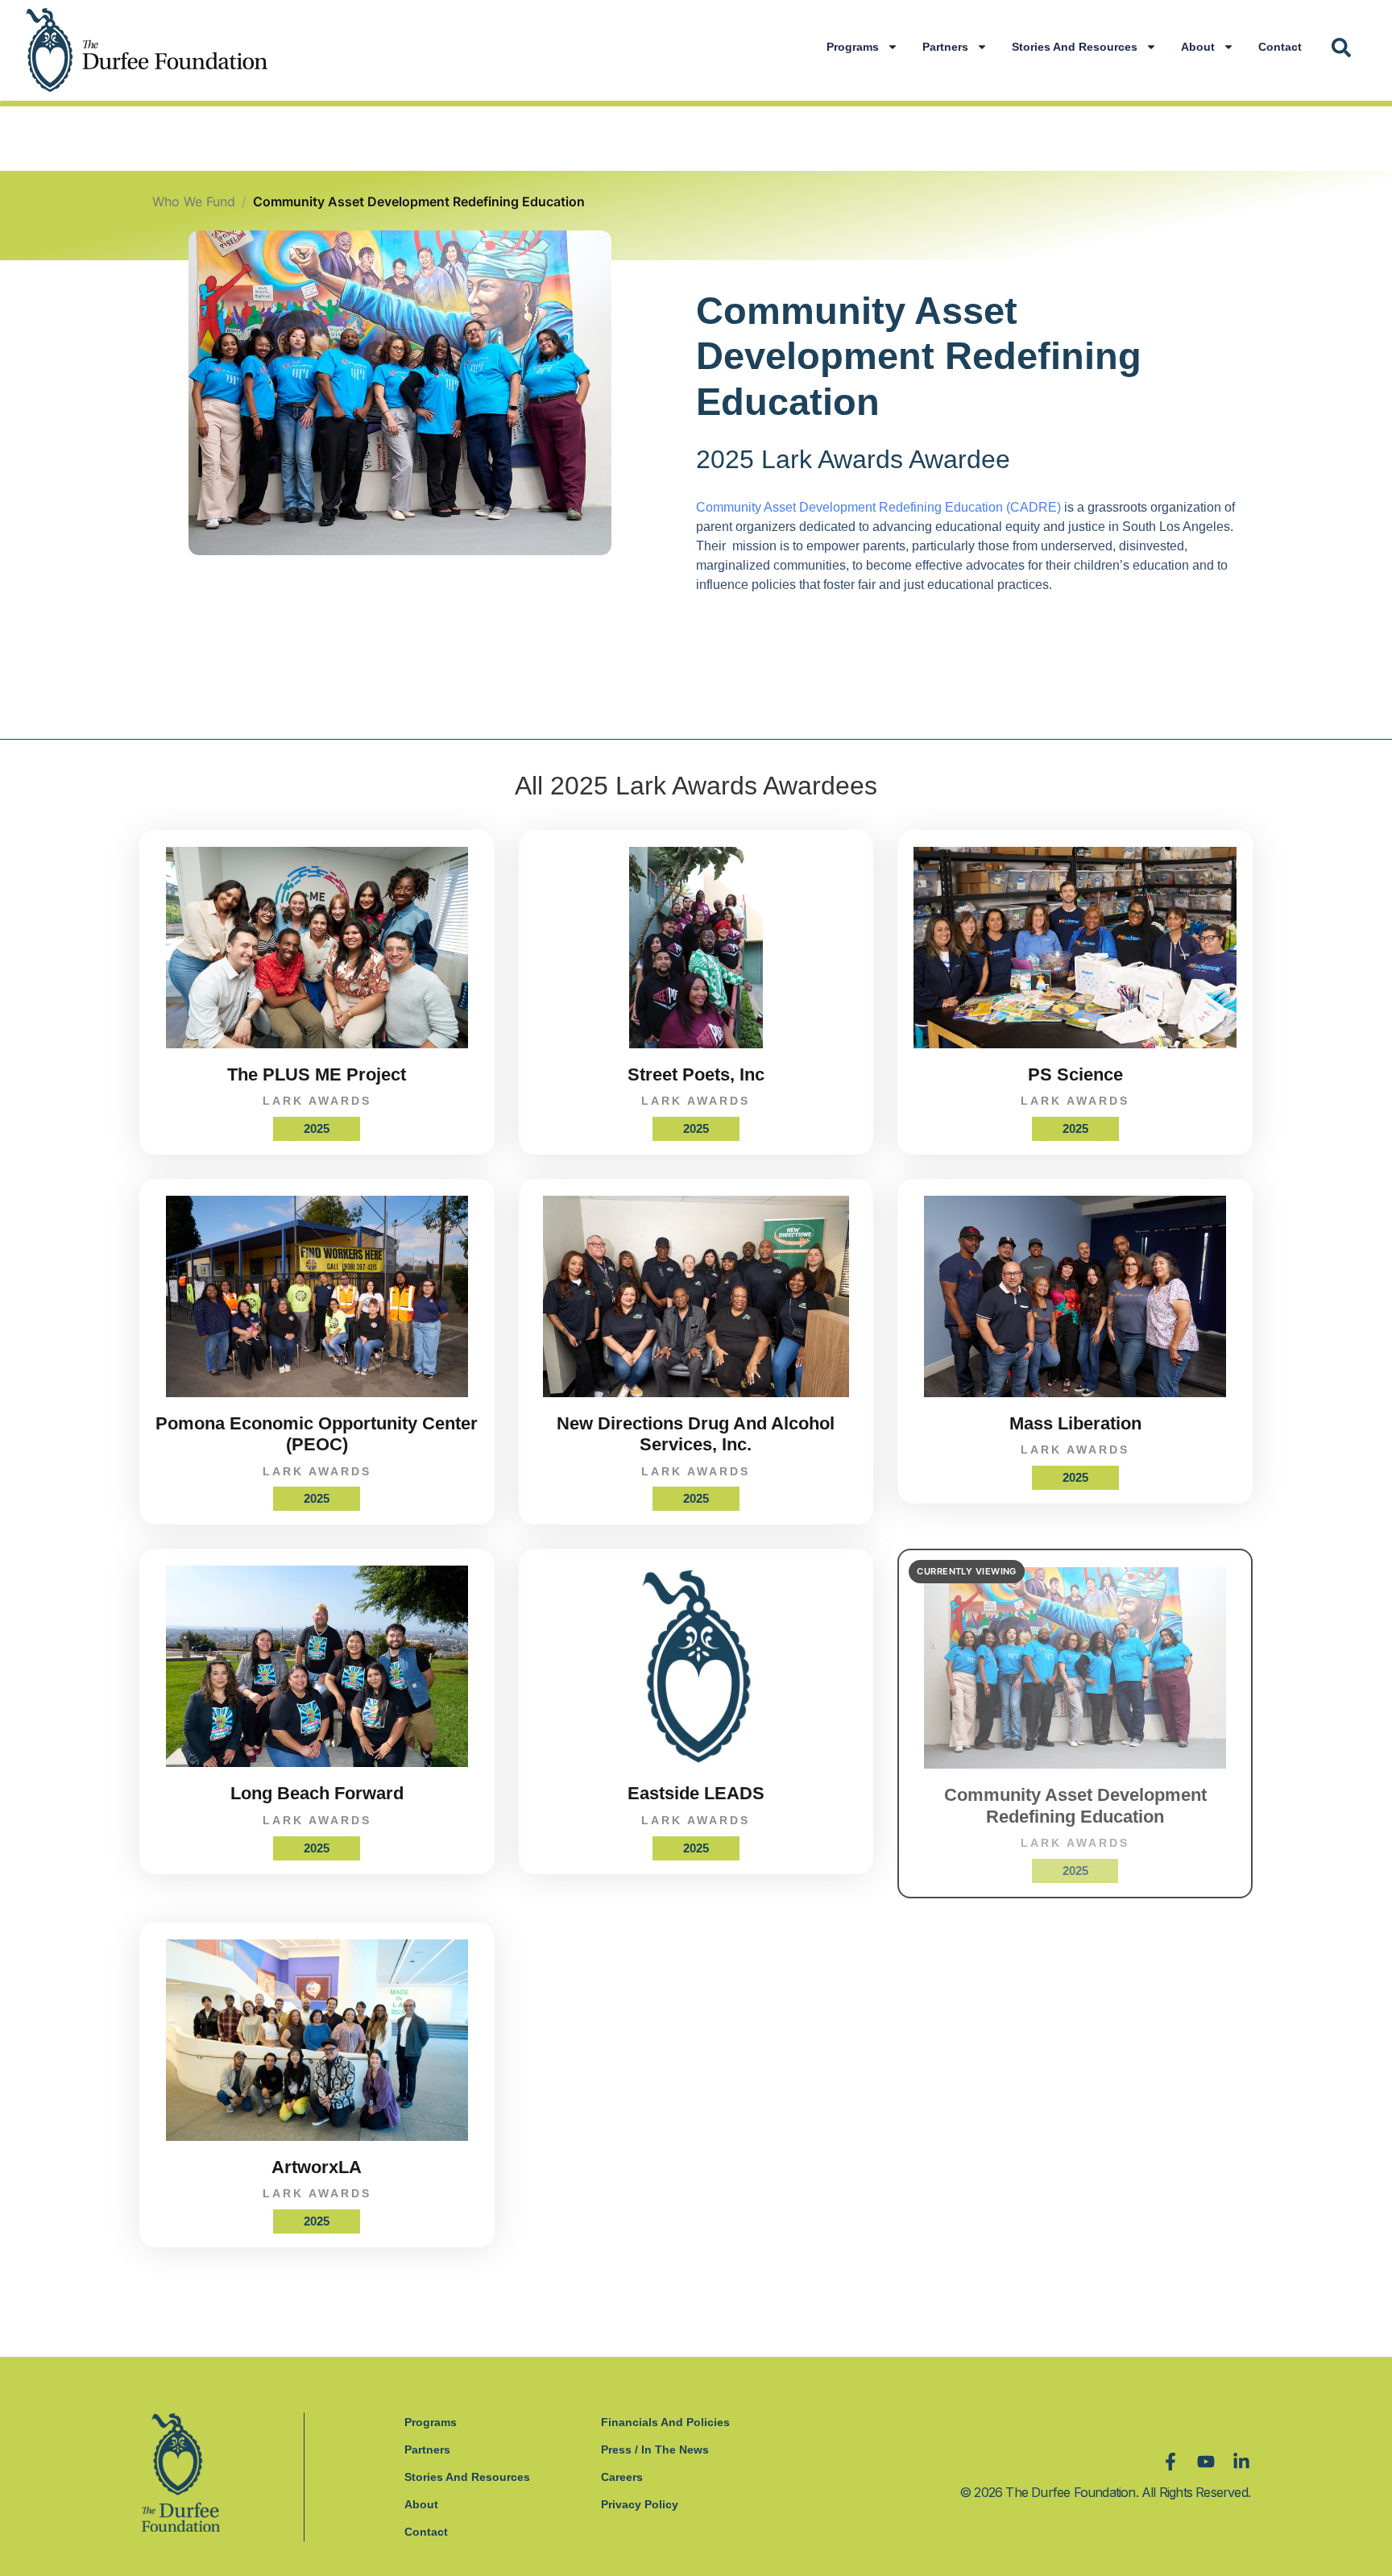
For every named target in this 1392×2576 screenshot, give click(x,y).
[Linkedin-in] (1241, 2462)
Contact (1280, 47)
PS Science (1075, 1074)
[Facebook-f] (1170, 2462)
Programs (853, 47)
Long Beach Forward (317, 1793)
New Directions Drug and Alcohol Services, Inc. (696, 1434)
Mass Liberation (1075, 1423)
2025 (317, 1128)
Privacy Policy (640, 2504)
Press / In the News (655, 2449)
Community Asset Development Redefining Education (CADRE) (878, 507)
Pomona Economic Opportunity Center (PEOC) (317, 1434)
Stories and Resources (1075, 47)
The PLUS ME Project (317, 1074)
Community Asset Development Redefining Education (1075, 1805)
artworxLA (317, 2167)
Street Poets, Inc (696, 1074)
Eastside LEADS (696, 1793)
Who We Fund (194, 201)
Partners (945, 47)
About (1198, 47)
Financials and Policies (665, 2422)
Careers (622, 2477)
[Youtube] (1206, 2462)
